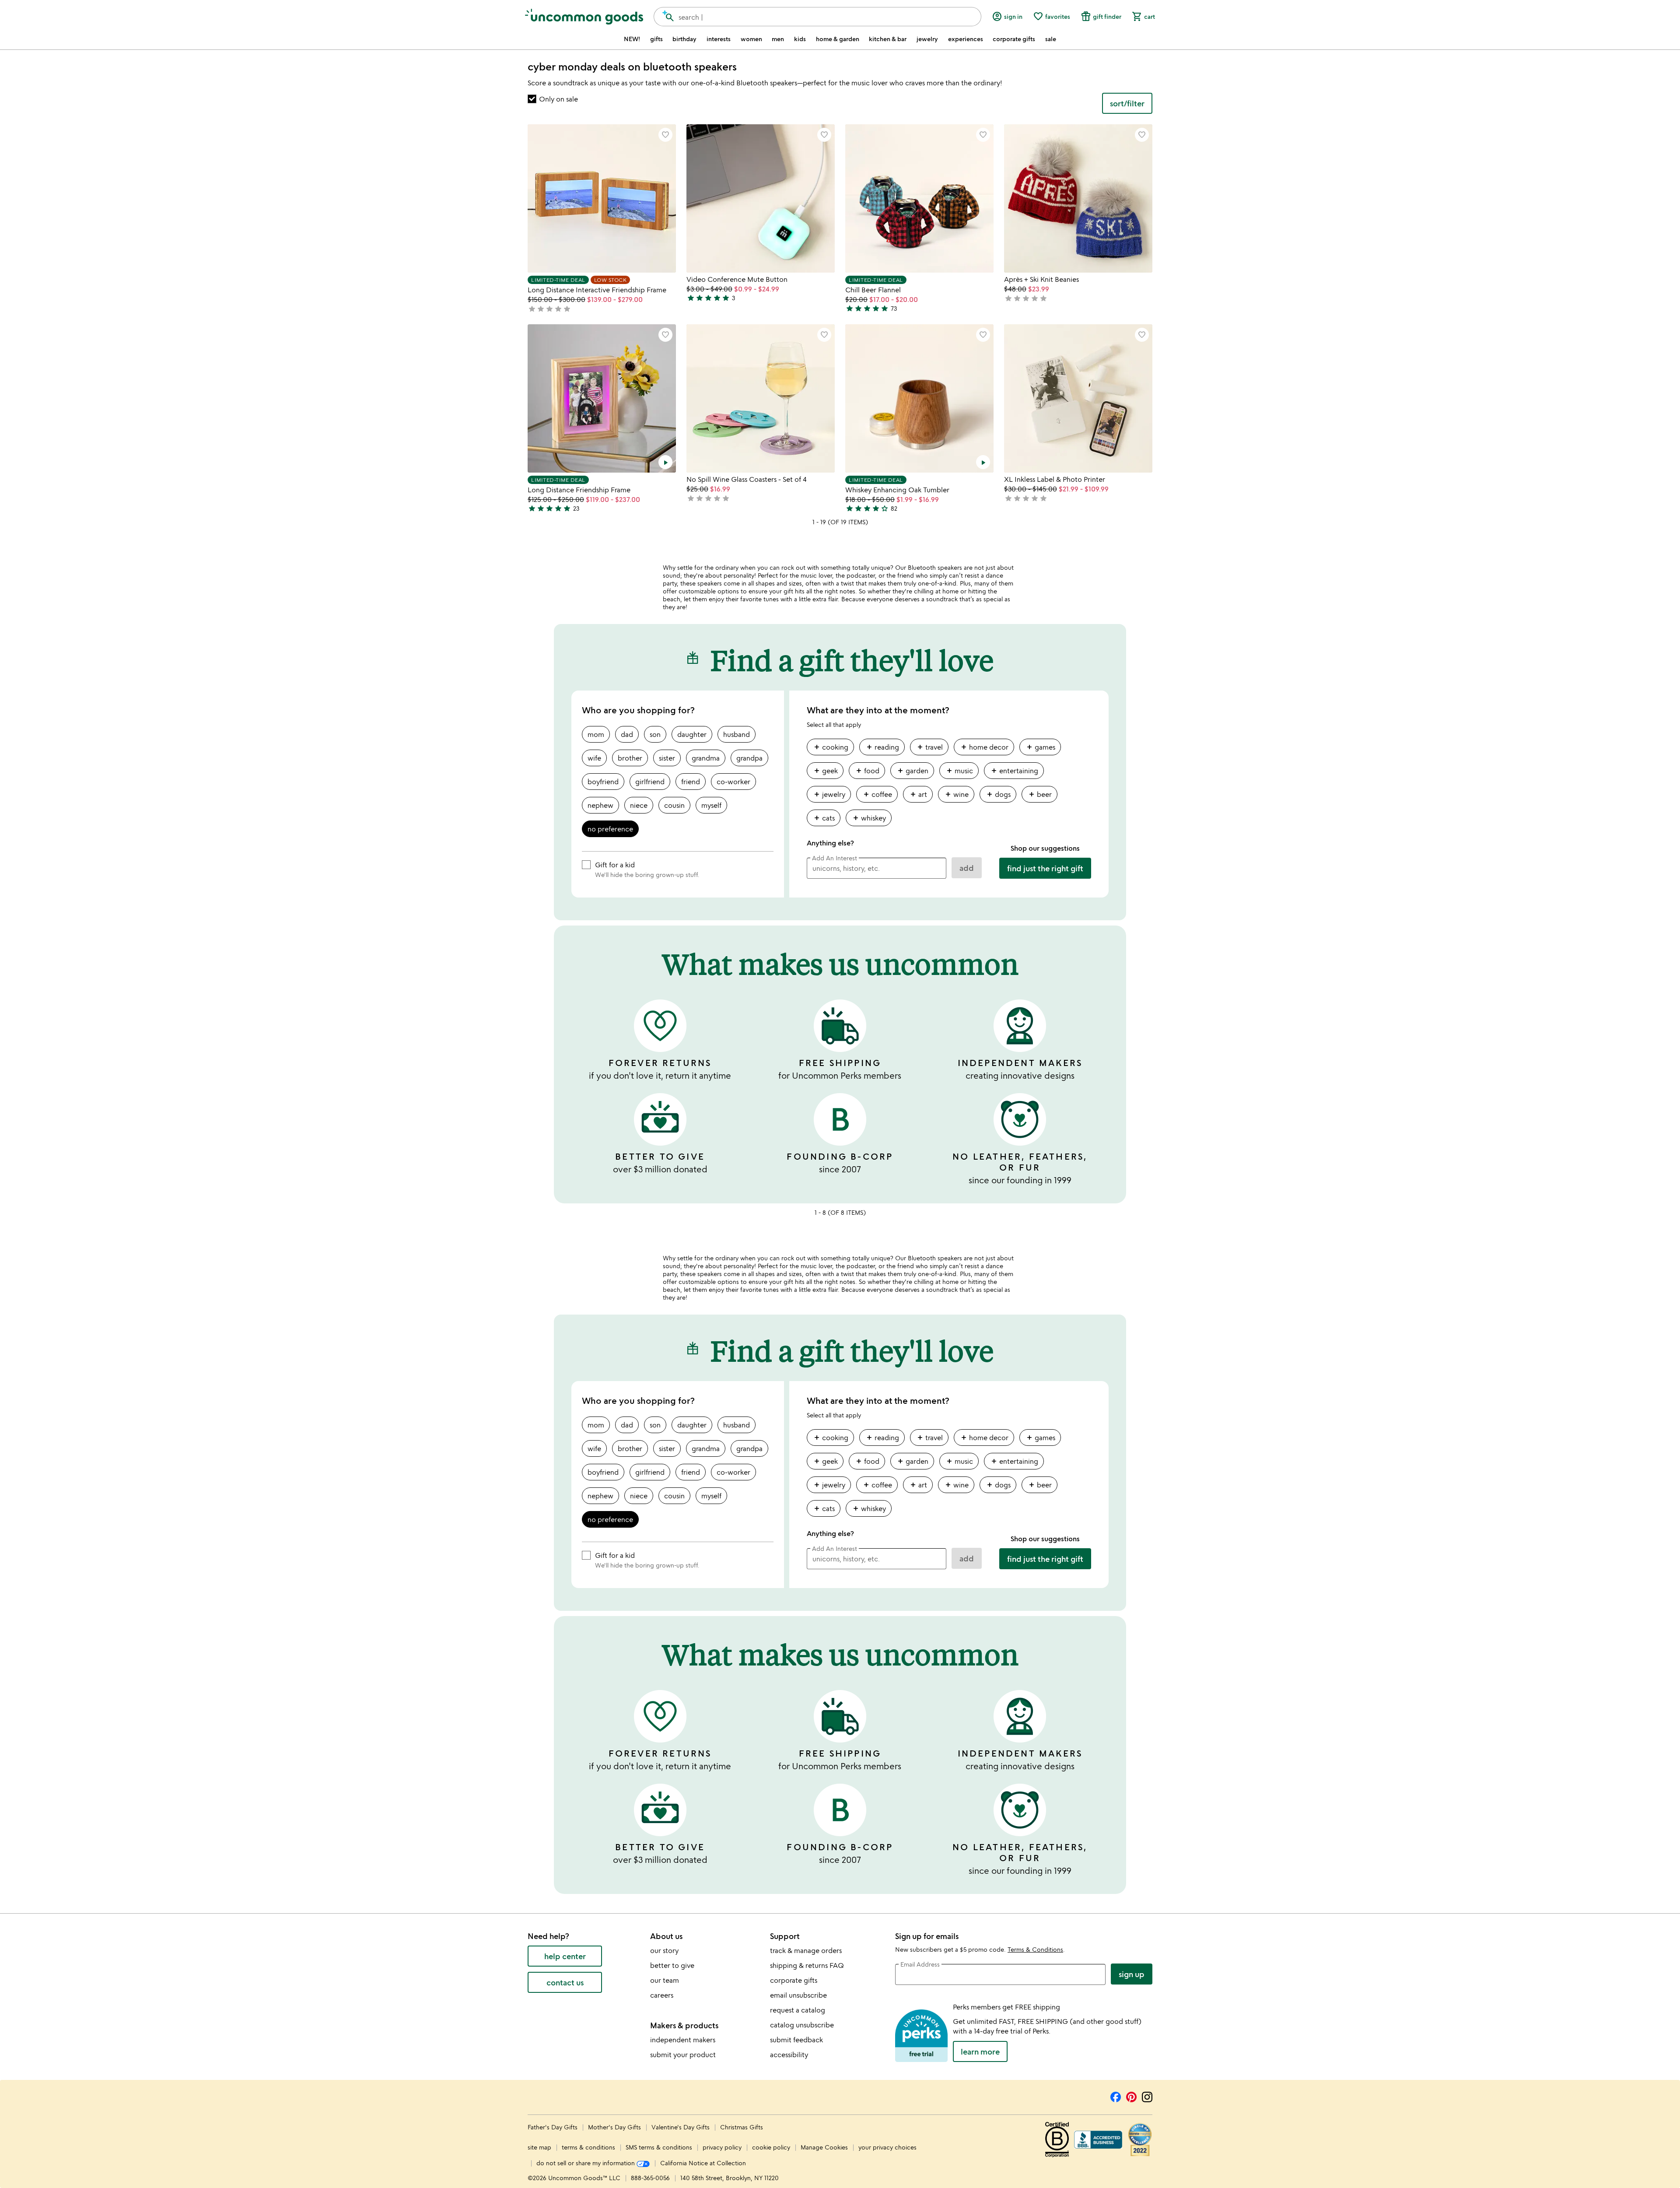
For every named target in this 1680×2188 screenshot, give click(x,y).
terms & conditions (588, 2147)
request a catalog (798, 2010)
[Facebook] (1116, 2096)
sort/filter (1127, 103)
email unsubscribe (798, 1995)
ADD (967, 868)
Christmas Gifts (742, 2127)
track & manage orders (806, 1950)
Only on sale (558, 99)
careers (662, 1995)
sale (1051, 39)
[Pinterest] (1131, 2096)
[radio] (596, 734)
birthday (684, 39)
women (751, 39)
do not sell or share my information (586, 2163)
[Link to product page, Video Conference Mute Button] (761, 198)
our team (665, 1980)
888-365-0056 (650, 2178)
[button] (665, 135)
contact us (565, 1982)
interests (719, 39)
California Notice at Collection (703, 2163)
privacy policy (722, 2147)
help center (565, 1956)
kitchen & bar (888, 39)
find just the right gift (1045, 868)
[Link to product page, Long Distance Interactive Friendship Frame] (602, 198)
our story (664, 1950)
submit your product (683, 2055)
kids (800, 39)
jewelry (927, 39)
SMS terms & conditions (659, 2147)
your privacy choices (887, 2147)
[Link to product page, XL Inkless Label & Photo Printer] (1078, 398)
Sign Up (1132, 1974)
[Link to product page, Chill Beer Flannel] (919, 198)
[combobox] (817, 17)
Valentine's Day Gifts (681, 2127)
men (778, 39)
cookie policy (771, 2147)
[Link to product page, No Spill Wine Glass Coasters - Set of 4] (761, 398)
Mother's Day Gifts (615, 2127)
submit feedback (796, 2040)
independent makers (683, 2040)
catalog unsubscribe (802, 2025)
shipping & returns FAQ (807, 1965)
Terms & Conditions (1035, 1949)
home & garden (838, 39)
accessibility (789, 2055)
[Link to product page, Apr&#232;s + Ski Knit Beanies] (1078, 198)
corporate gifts (1014, 39)
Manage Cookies (824, 2147)
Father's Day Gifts (553, 2127)
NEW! (632, 39)
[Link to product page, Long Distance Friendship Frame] (602, 398)
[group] (949, 786)
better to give (672, 1965)
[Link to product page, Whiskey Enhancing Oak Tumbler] (919, 398)
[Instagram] (1147, 2096)
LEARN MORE (980, 2051)
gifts (656, 39)
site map (539, 2147)
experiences (966, 39)
